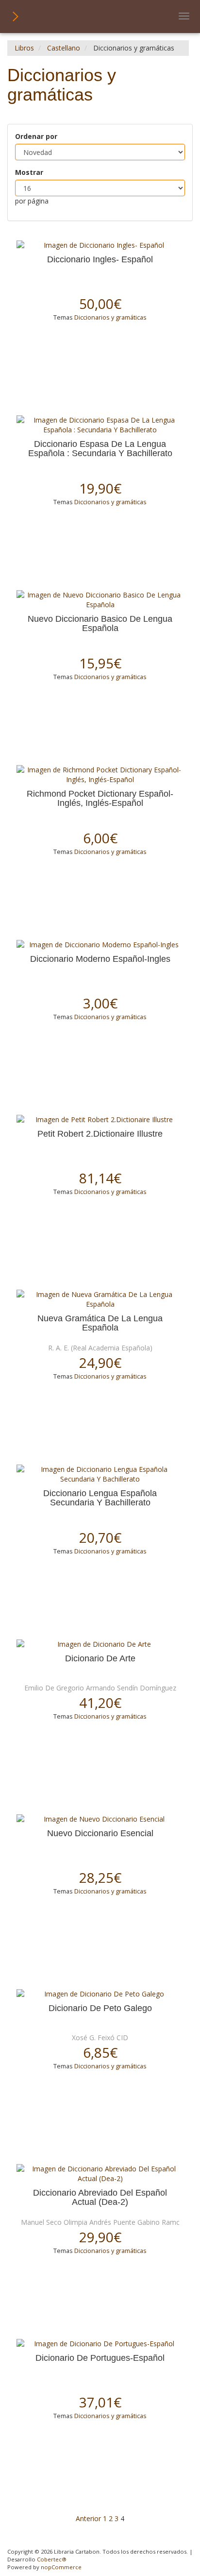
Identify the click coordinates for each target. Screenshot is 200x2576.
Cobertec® (52, 2559)
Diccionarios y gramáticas (110, 317)
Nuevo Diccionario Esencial (100, 1834)
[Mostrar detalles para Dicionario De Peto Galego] (100, 1994)
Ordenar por (36, 136)
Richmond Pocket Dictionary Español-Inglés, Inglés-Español (100, 799)
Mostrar (29, 172)
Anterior (88, 2518)
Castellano (64, 48)
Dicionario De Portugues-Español (100, 2358)
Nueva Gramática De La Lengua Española (100, 1323)
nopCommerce (61, 2567)
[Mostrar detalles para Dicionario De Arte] (100, 1644)
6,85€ (100, 2052)
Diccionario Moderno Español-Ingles (100, 959)
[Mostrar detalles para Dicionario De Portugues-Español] (100, 2344)
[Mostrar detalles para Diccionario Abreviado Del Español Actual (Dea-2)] (100, 2174)
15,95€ (100, 663)
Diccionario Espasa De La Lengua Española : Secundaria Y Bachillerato (100, 449)
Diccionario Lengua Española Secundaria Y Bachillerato (100, 1498)
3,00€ (100, 1003)
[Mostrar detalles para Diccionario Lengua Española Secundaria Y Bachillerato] (100, 1474)
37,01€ (100, 2402)
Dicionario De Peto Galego (100, 2008)
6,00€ (100, 838)
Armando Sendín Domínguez (131, 1688)
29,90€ (100, 2237)
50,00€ (100, 304)
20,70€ (100, 1537)
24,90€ (100, 1363)
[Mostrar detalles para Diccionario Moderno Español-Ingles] (100, 945)
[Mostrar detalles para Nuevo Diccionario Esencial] (100, 1819)
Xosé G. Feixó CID (100, 2038)
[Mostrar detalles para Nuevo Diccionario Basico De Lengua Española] (100, 600)
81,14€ (100, 1178)
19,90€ (100, 488)
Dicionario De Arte (100, 1659)
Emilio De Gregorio (54, 1688)
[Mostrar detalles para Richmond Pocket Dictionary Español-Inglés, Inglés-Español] (100, 775)
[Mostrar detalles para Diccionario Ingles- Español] (100, 245)
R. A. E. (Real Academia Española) (100, 1348)
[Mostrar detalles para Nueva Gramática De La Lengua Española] (100, 1299)
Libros (24, 48)
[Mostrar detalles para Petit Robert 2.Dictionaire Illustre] (100, 1120)
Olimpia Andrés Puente (100, 2222)
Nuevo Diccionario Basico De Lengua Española (100, 624)
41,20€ (100, 1703)
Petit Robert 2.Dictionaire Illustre (100, 1134)
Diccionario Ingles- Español (100, 260)
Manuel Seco (41, 2222)
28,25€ (100, 1877)
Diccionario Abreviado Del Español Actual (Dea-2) (100, 2198)
